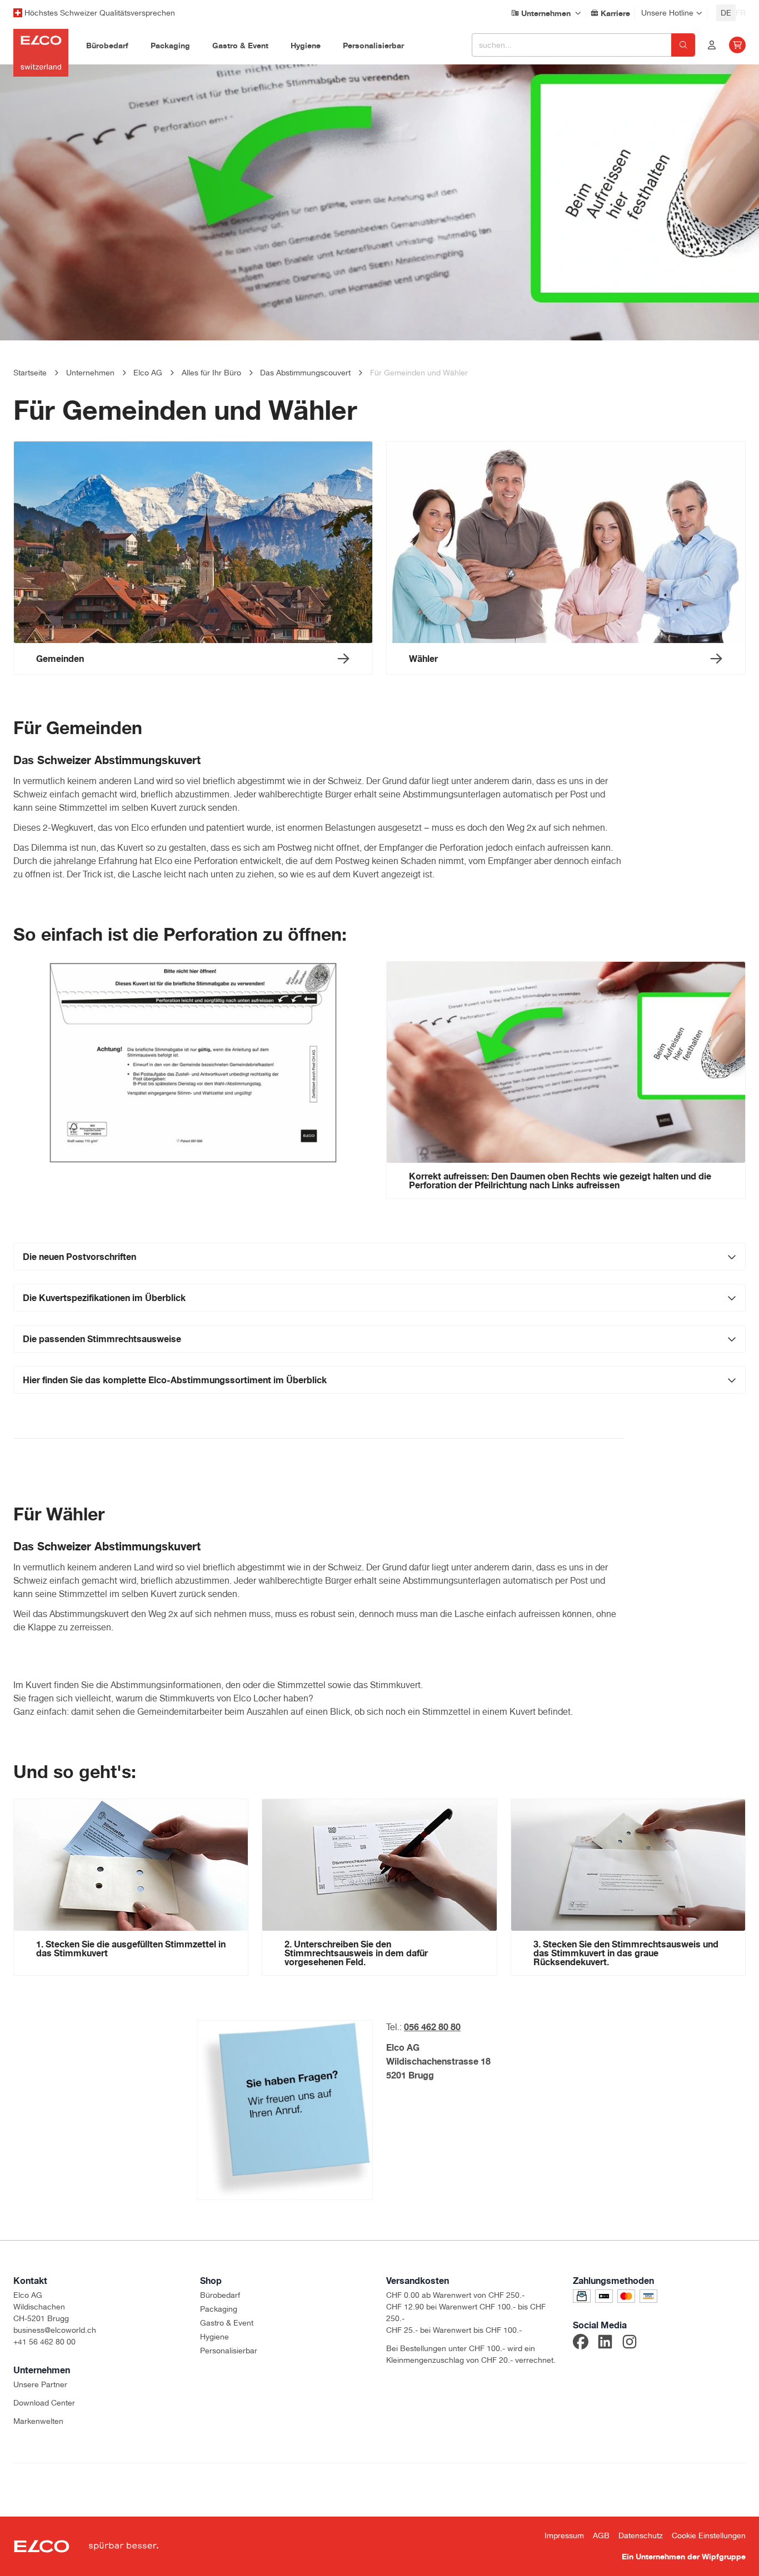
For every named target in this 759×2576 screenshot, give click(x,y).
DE (726, 13)
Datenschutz (641, 2535)
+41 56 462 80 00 (44, 2342)
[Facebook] (581, 2343)
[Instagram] (630, 2343)
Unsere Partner (40, 2384)
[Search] (683, 45)
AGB (601, 2535)
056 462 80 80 (432, 2027)
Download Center (44, 2403)
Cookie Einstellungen (709, 2535)
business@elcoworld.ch (55, 2330)
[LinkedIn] (605, 2343)
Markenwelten (38, 2421)
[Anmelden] (712, 45)
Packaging (219, 2309)
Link (684, 1281)
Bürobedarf (220, 2295)
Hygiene (214, 2337)
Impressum (564, 2535)
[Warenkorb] (737, 45)
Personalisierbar (229, 2351)
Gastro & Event (227, 2323)
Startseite (30, 373)
